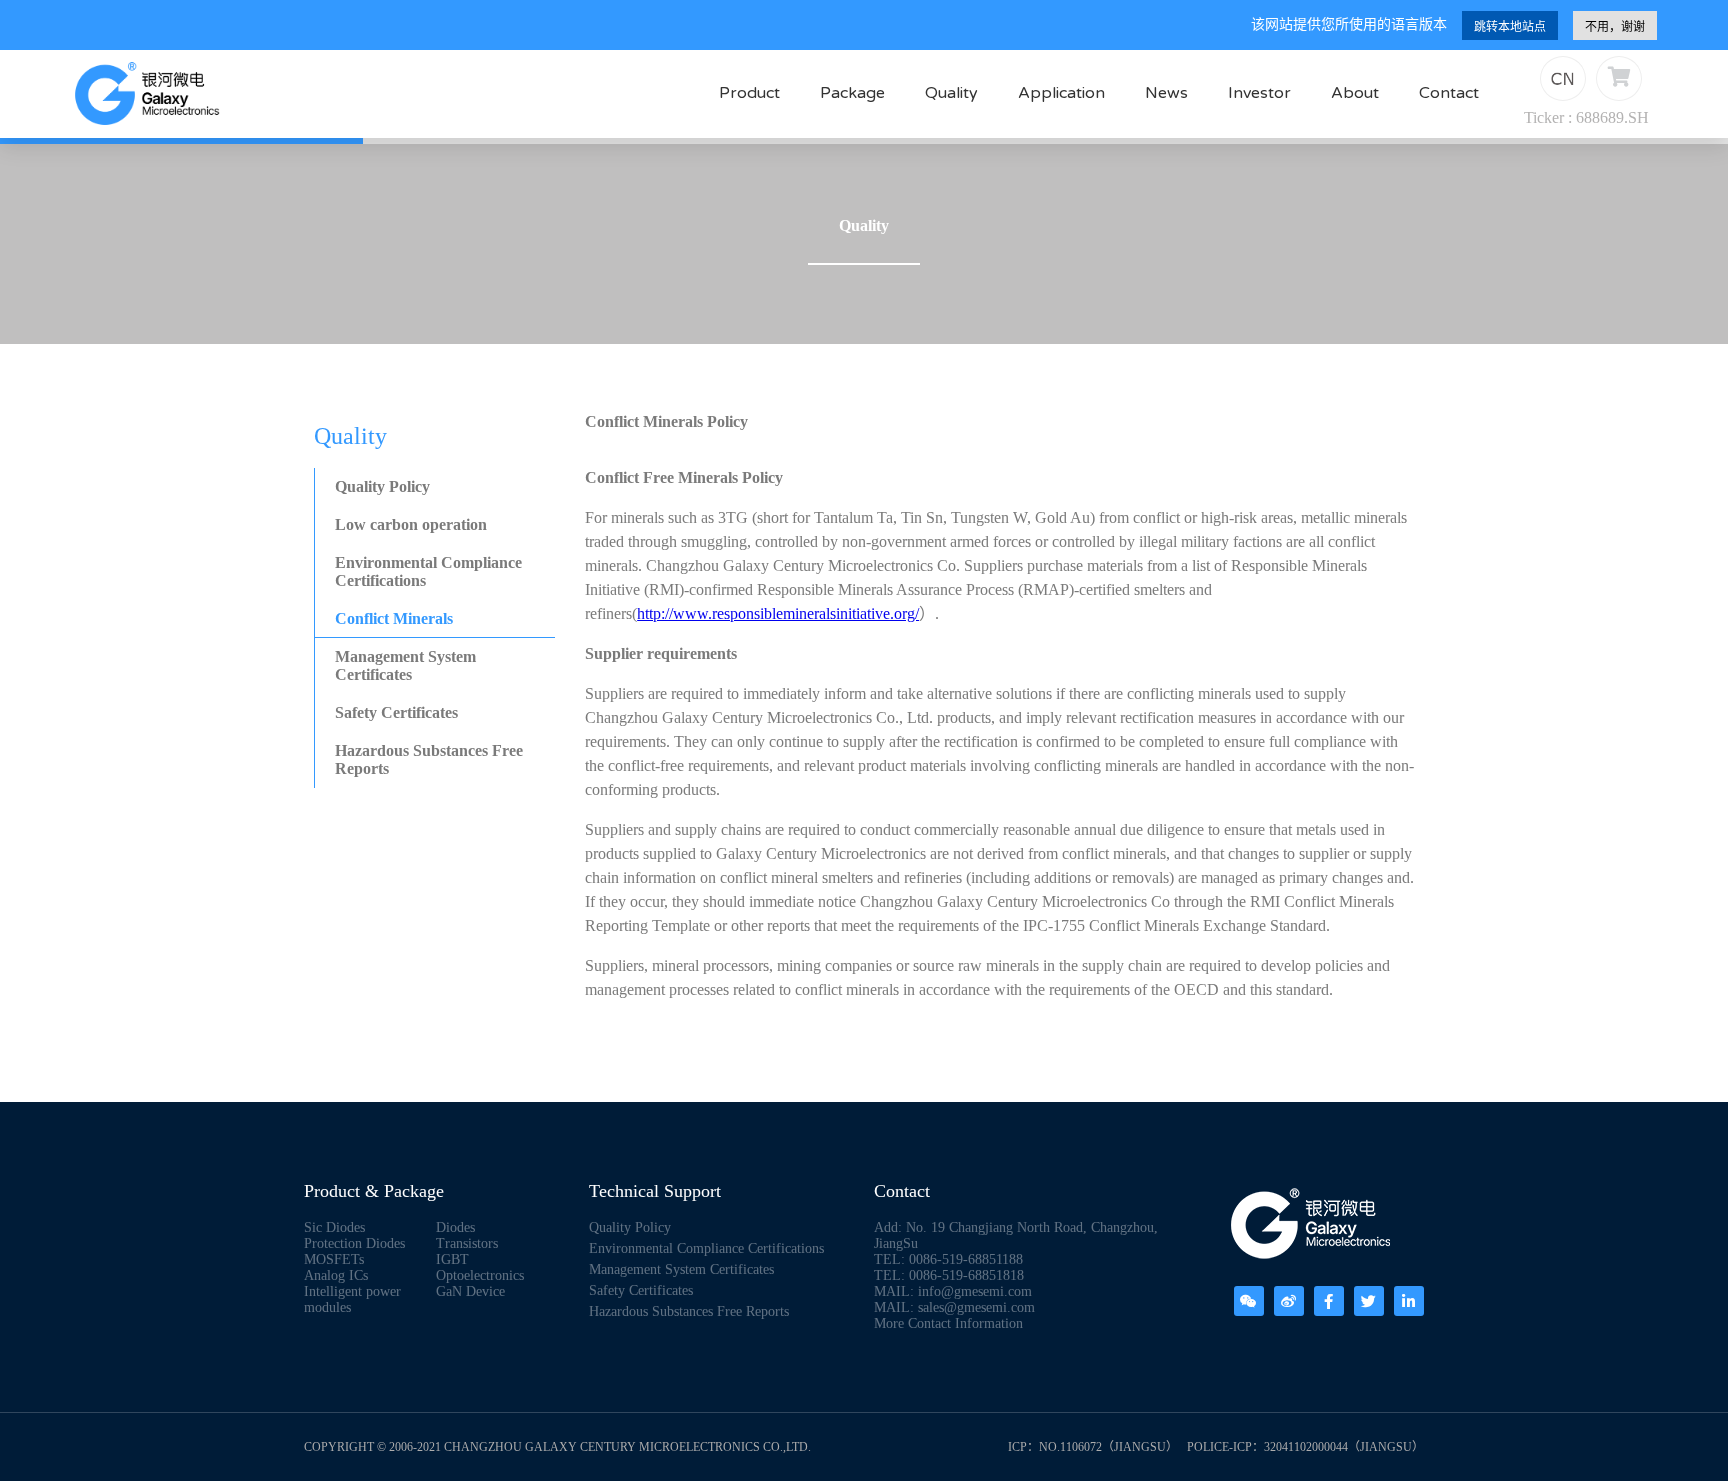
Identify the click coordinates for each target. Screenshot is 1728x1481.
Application (1061, 93)
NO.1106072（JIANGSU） (1108, 1447)
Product (749, 93)
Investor (1259, 93)
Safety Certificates (396, 712)
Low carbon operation (411, 524)
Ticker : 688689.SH (1586, 117)
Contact (1449, 93)
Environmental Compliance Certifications (428, 571)
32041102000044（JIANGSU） (1344, 1447)
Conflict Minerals (394, 618)
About (1355, 93)
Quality (951, 93)
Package (852, 93)
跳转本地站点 (1510, 27)
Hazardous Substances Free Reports (429, 759)
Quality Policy (382, 486)
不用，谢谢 (1615, 27)
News (1166, 93)
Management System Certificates (405, 665)
